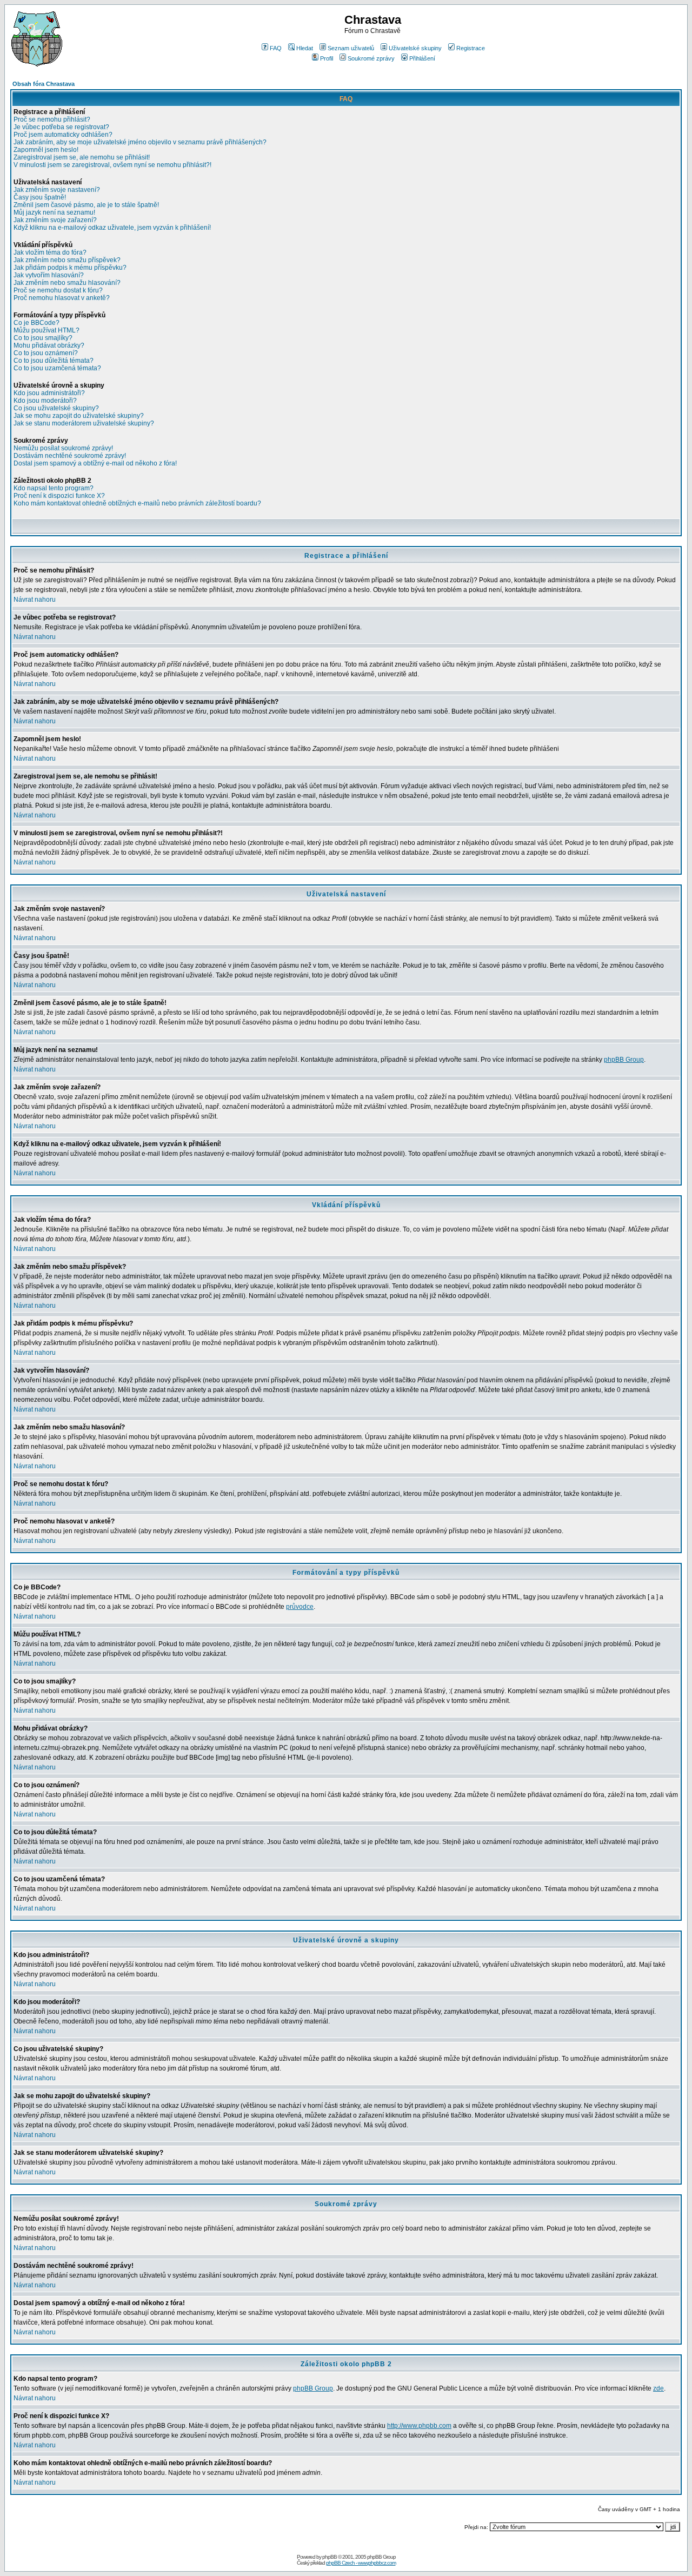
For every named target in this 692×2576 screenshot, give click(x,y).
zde (658, 2388)
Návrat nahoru (35, 600)
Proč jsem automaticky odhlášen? (63, 135)
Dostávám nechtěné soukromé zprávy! (70, 456)
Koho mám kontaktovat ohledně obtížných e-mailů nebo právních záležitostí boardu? (137, 503)
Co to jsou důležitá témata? (54, 361)
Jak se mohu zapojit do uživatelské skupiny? (79, 416)
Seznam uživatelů (351, 48)
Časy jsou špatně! (40, 197)
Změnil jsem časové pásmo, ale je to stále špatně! (86, 205)
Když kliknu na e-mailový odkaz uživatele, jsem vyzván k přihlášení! (112, 228)
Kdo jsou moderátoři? (45, 401)
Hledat (305, 48)
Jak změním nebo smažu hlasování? (67, 283)
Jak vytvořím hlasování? (49, 275)
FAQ (276, 48)
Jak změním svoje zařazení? (55, 220)
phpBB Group (624, 1060)
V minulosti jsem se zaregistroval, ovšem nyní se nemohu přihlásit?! (112, 165)
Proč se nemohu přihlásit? (52, 119)
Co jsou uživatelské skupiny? (56, 408)
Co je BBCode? (36, 323)
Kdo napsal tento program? (54, 488)
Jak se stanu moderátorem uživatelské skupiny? (84, 423)
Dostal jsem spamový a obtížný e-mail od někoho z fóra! (95, 463)
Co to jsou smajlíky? (43, 338)
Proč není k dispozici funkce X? (59, 496)
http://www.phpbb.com (419, 2426)
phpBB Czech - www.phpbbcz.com (361, 2563)
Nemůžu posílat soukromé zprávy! (63, 448)
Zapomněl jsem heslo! (46, 150)
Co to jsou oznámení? (46, 353)
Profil (327, 58)
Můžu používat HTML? (46, 330)
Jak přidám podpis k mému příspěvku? (70, 268)
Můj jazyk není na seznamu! (54, 212)
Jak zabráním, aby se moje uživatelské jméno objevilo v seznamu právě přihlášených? (140, 142)
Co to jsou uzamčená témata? (57, 368)
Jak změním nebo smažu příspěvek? (67, 260)
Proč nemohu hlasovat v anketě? (62, 298)
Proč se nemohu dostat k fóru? (58, 290)
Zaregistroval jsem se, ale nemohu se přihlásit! (82, 157)
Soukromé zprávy (371, 58)
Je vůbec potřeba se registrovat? (61, 127)
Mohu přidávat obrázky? (49, 345)
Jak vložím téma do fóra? (50, 252)
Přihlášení (422, 58)
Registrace (471, 48)
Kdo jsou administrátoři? (49, 393)
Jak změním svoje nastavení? (57, 190)
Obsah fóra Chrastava (44, 84)
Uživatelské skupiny (415, 48)
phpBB (330, 2557)
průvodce (300, 1607)
